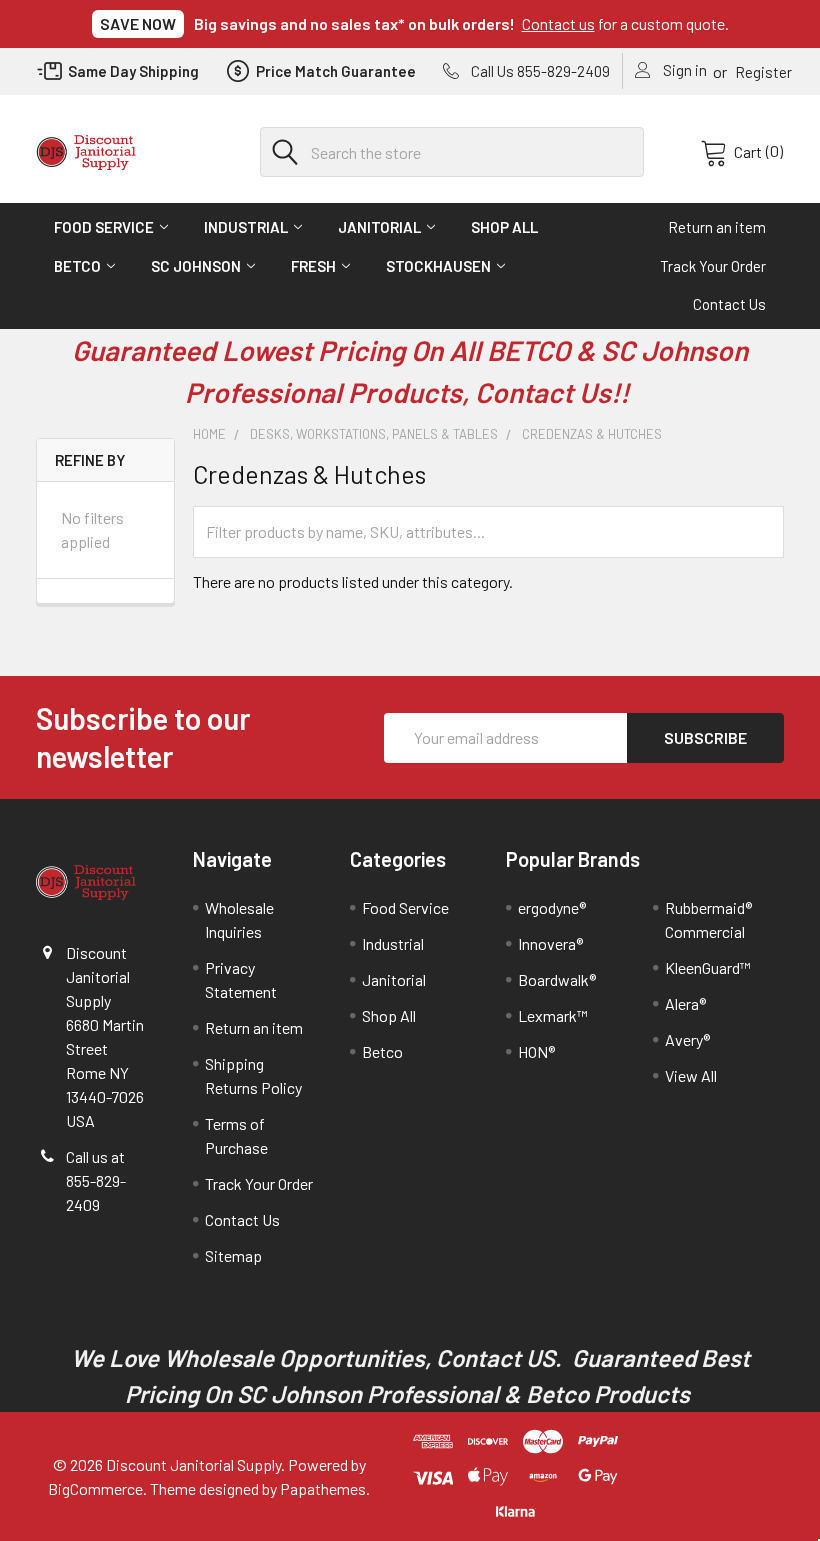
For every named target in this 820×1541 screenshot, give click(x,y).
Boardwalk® (557, 979)
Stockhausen (438, 266)
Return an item (717, 227)
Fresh (313, 266)
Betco (77, 266)
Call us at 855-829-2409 (96, 1180)
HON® (536, 1051)
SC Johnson (196, 266)
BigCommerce (95, 1488)
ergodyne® (552, 907)
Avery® (687, 1039)
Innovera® (550, 943)
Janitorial (379, 227)
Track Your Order (713, 266)
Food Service (104, 227)
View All (691, 1075)
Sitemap (233, 1255)
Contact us (558, 23)
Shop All (504, 227)
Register (763, 72)
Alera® (685, 1003)
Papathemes (323, 1488)
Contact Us (729, 304)
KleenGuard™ (708, 967)
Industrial (246, 227)
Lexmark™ (553, 1015)
